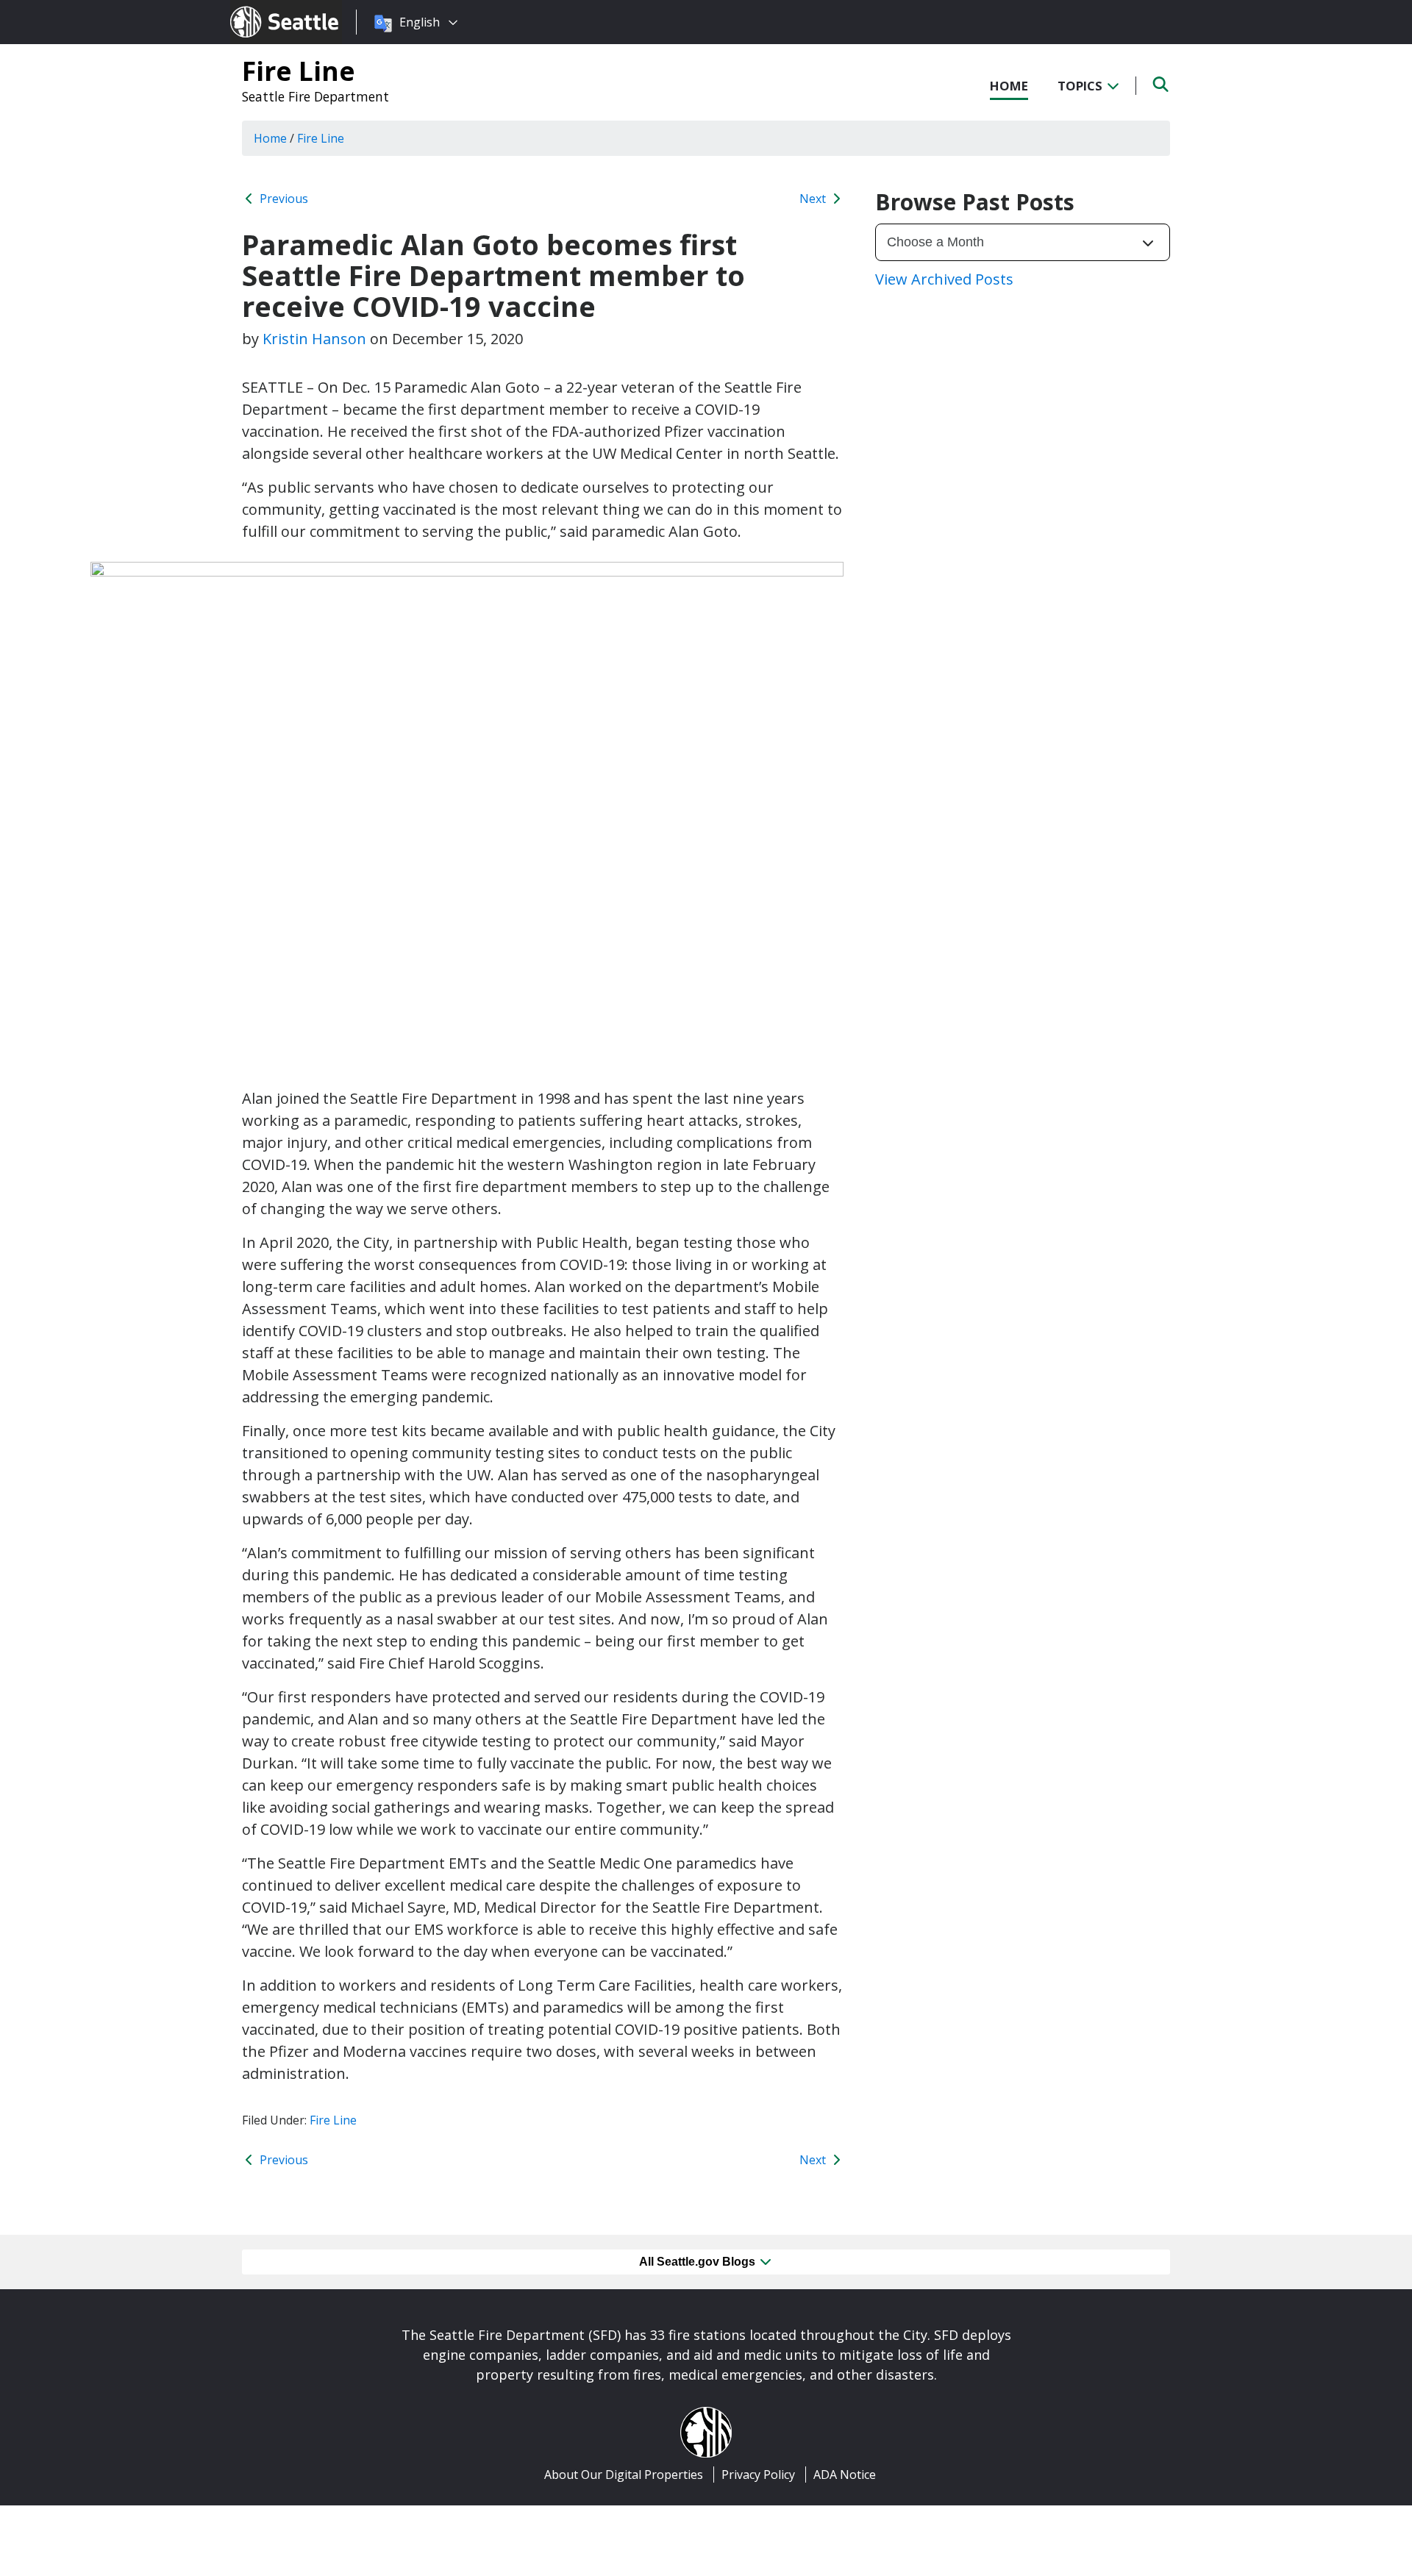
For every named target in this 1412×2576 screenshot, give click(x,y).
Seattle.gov (261, 8)
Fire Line (299, 71)
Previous (282, 199)
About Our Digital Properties (624, 2475)
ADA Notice (845, 2475)
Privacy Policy (758, 2475)
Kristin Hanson (314, 339)
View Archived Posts (944, 279)
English (420, 22)
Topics (1081, 86)
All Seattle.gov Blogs (699, 2262)
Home (1009, 86)
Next (814, 199)
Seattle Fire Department (315, 96)
